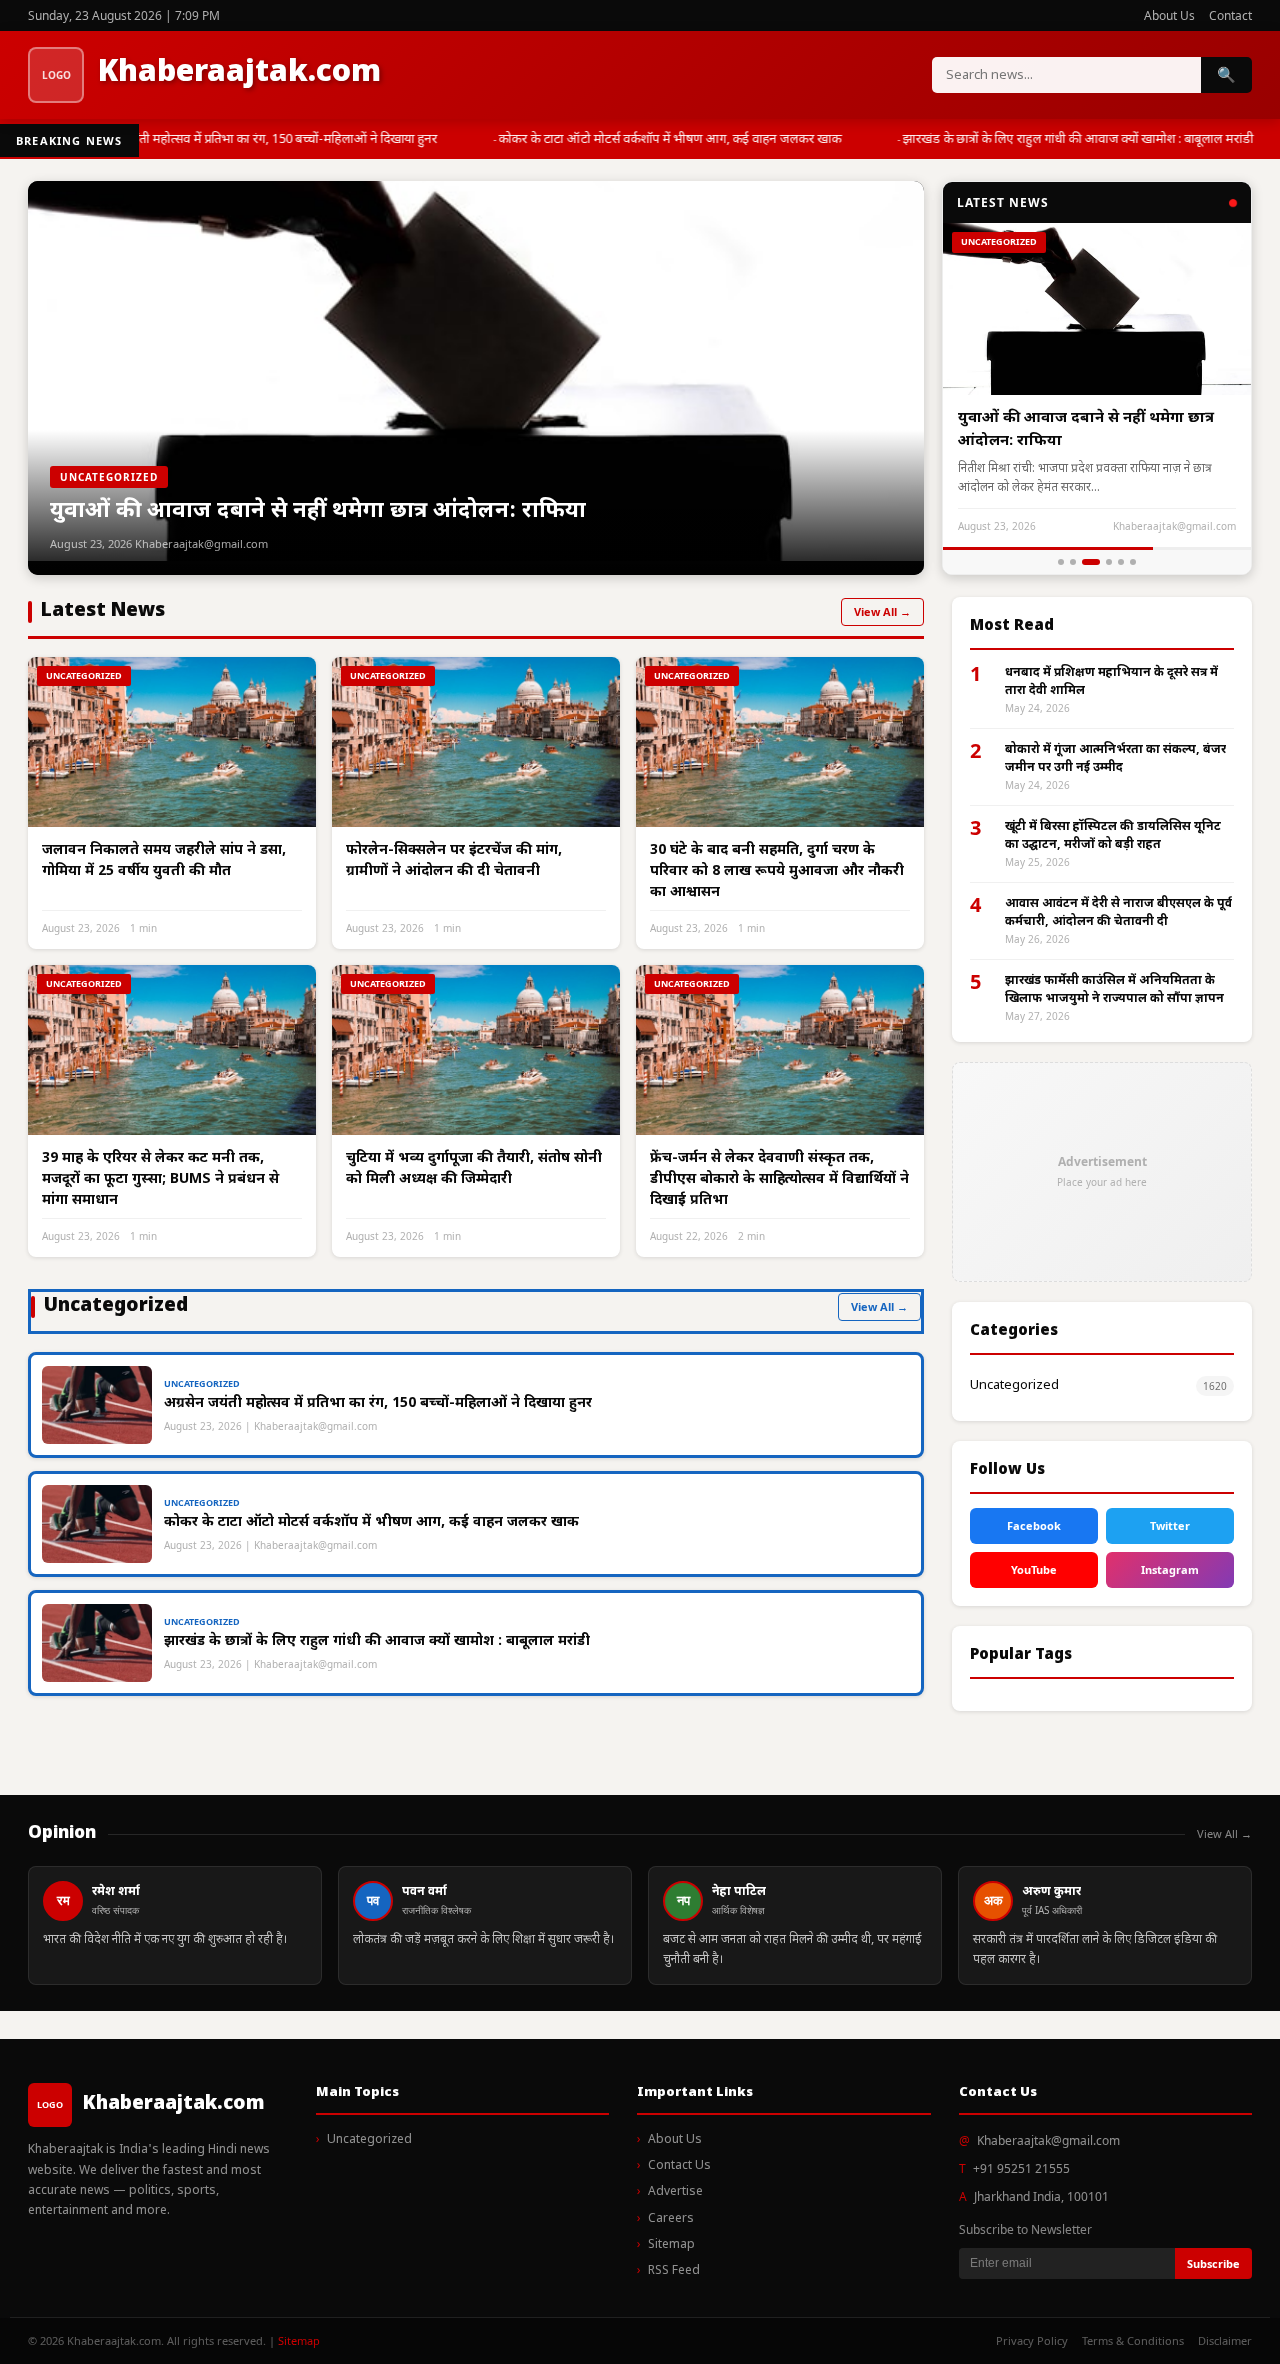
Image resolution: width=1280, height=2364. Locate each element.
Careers (671, 2219)
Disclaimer (1225, 2340)
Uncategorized (1014, 1385)
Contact (1230, 15)
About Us (1169, 15)
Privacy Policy (1032, 2340)
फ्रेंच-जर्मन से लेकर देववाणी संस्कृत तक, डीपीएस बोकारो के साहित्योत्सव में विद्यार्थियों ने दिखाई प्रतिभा (779, 1179)
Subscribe (1213, 2263)
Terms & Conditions (1133, 2340)
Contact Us (679, 2166)
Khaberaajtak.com (239, 73)
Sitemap (671, 2245)
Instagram (1170, 1569)
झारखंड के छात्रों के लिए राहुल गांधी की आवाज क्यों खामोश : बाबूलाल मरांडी (1067, 139)
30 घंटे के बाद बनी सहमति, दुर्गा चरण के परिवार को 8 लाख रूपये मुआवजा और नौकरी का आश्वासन (777, 871)
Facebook (1034, 1525)
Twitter (1170, 1525)
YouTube (1034, 1569)
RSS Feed (674, 2271)
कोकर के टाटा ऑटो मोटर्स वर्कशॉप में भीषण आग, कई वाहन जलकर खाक (659, 139)
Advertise (675, 2192)
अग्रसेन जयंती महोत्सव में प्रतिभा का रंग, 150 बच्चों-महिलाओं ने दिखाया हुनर (251, 139)
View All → (882, 611)
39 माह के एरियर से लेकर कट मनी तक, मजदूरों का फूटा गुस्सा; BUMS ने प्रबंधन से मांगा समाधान (160, 1179)
